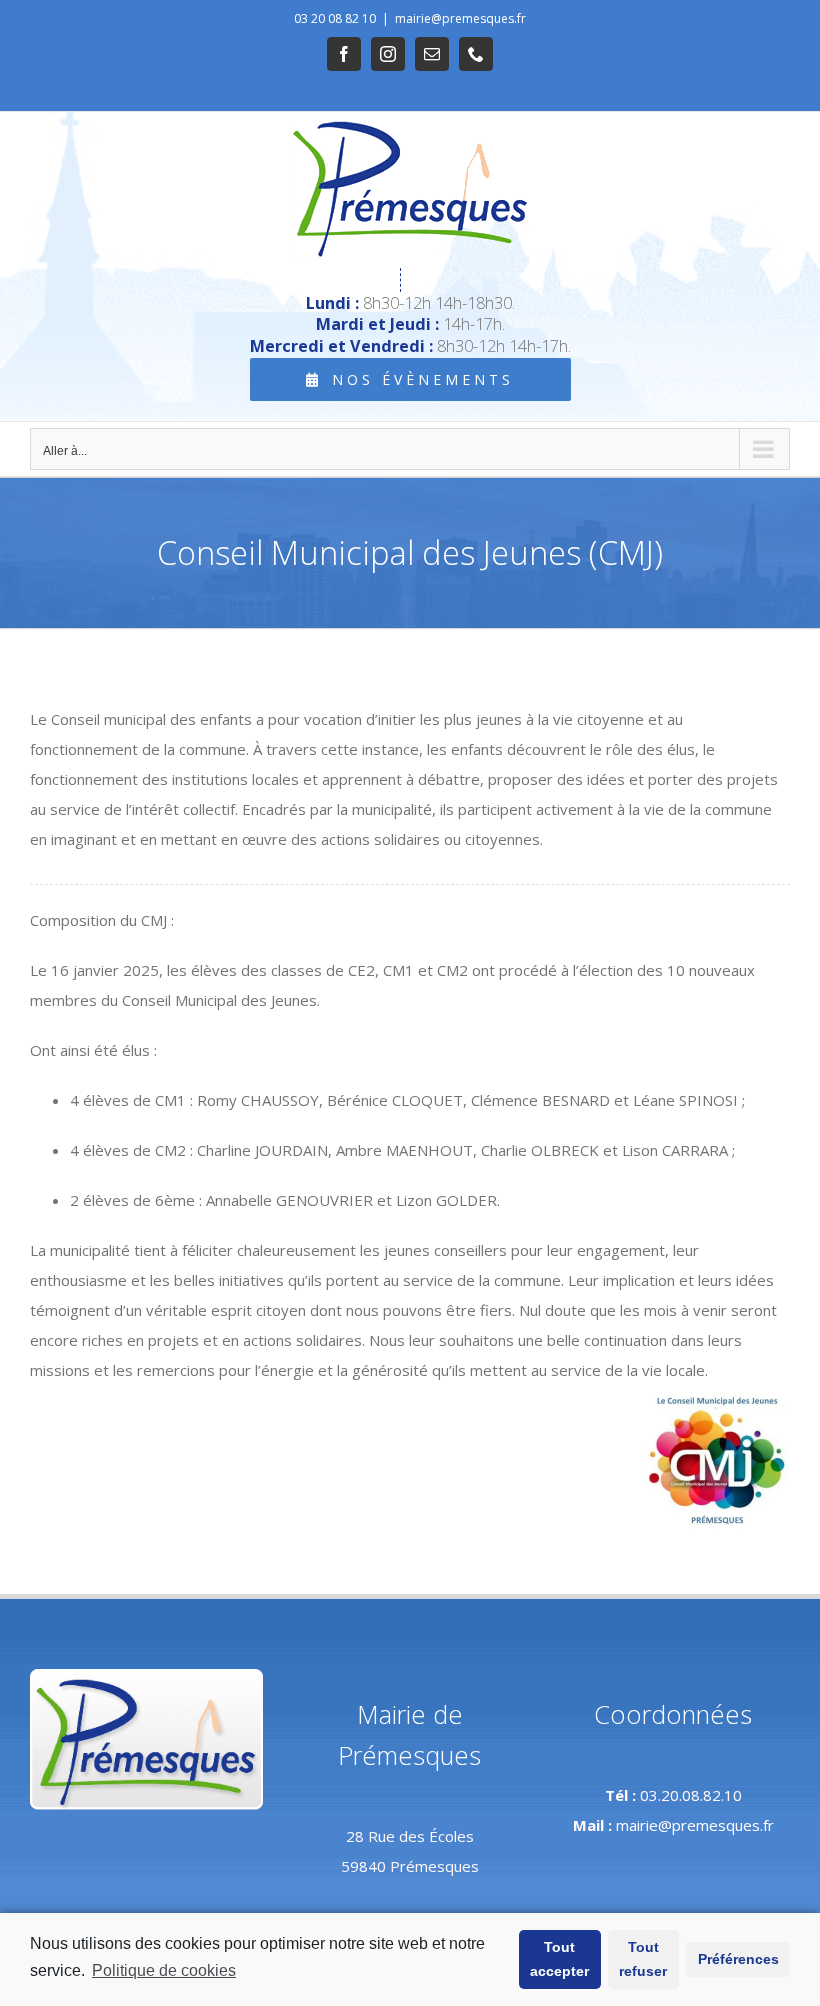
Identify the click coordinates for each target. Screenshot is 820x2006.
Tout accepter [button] (559, 1959)
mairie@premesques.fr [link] (460, 18)
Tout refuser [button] (643, 1959)
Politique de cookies (164, 1970)
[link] (344, 54)
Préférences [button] (738, 1959)
